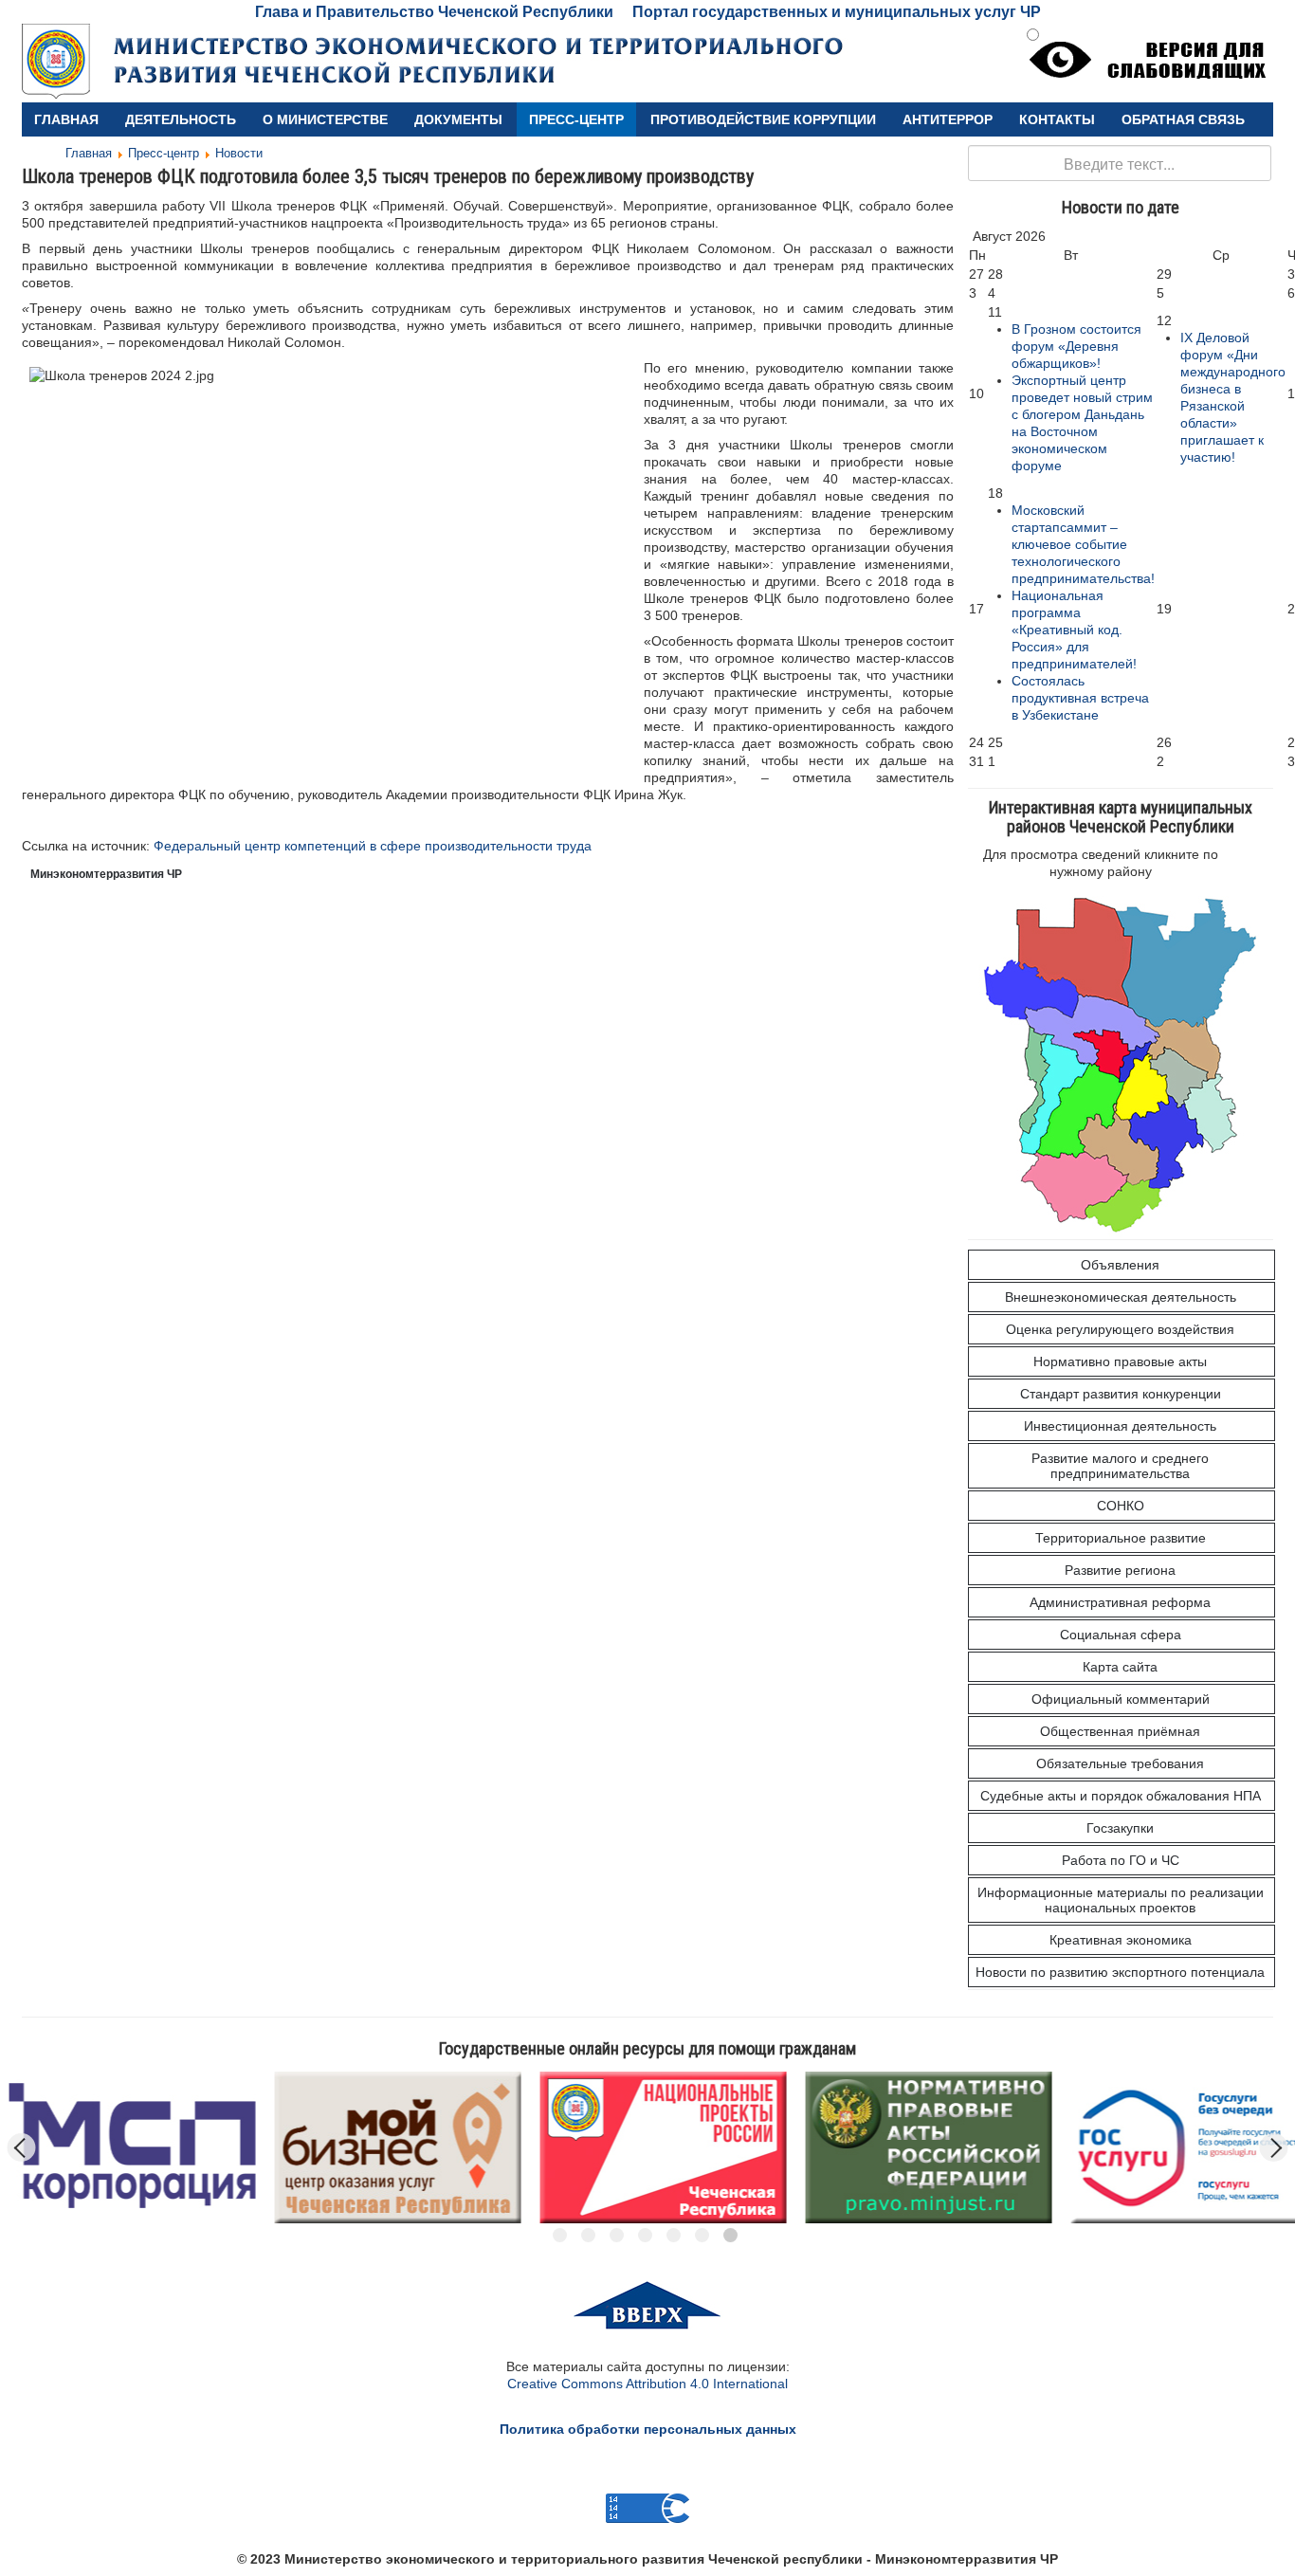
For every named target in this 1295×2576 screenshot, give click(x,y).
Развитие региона (1120, 1570)
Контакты (1057, 119)
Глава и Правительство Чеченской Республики (434, 12)
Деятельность (181, 119)
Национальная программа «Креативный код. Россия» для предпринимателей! (1074, 630)
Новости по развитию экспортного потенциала (1120, 1972)
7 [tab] (730, 2235)
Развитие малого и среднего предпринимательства (1120, 1466)
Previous (22, 2147)
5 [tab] (674, 2235)
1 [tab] (560, 2235)
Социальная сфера (1121, 1635)
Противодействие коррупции (763, 119)
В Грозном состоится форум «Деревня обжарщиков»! (1076, 346)
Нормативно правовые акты (1120, 1361)
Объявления (1120, 1265)
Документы (458, 119)
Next (1274, 2147)
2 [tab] (588, 2235)
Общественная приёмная (1120, 1731)
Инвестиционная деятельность (1120, 1426)
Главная (66, 119)
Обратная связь (1183, 119)
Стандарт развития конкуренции (1121, 1394)
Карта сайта (1120, 1667)
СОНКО (1121, 1506)
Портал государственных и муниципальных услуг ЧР (837, 12)
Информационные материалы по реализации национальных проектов (1121, 1900)
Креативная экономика (1121, 1940)
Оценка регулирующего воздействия (1120, 1329)
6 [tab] (702, 2235)
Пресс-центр (576, 119)
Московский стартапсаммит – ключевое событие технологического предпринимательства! (1083, 544)
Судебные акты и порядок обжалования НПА (1121, 1796)
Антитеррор (948, 119)
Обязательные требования (1120, 1763)
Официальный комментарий (1121, 1699)
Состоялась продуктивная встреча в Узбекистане (1080, 698)
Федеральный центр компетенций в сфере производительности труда (373, 846)
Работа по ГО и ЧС (1121, 1860)
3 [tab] (617, 2235)
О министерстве (325, 119)
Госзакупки (1120, 1828)
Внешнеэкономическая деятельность (1121, 1297)
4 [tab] (645, 2235)
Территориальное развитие (1121, 1538)
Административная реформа (1120, 1602)
